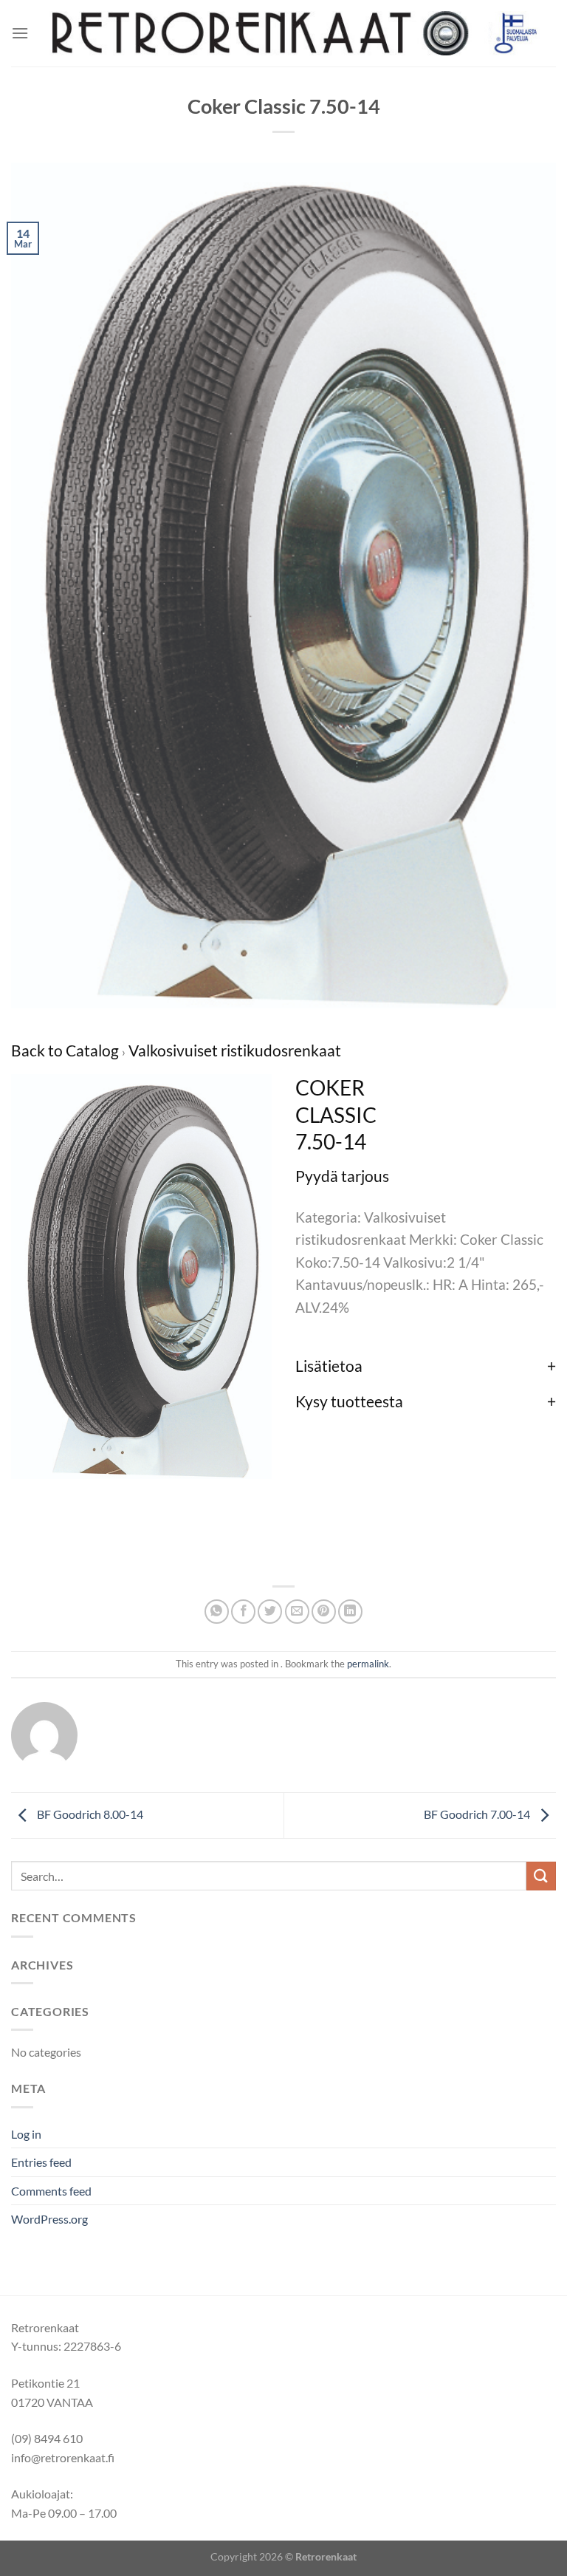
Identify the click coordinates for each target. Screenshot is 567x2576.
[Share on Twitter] (270, 1612)
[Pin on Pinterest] (324, 1612)
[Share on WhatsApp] (217, 1612)
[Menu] (20, 33)
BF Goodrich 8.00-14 (89, 1814)
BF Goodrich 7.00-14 (478, 1814)
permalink (368, 1664)
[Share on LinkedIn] (350, 1612)
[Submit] (541, 1876)
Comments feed (51, 2191)
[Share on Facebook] (243, 1612)
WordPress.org (49, 2219)
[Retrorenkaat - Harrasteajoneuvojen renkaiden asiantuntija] (292, 34)
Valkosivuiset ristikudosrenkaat (235, 1050)
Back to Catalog (66, 1050)
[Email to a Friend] (297, 1612)
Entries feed (41, 2162)
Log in (26, 2134)
